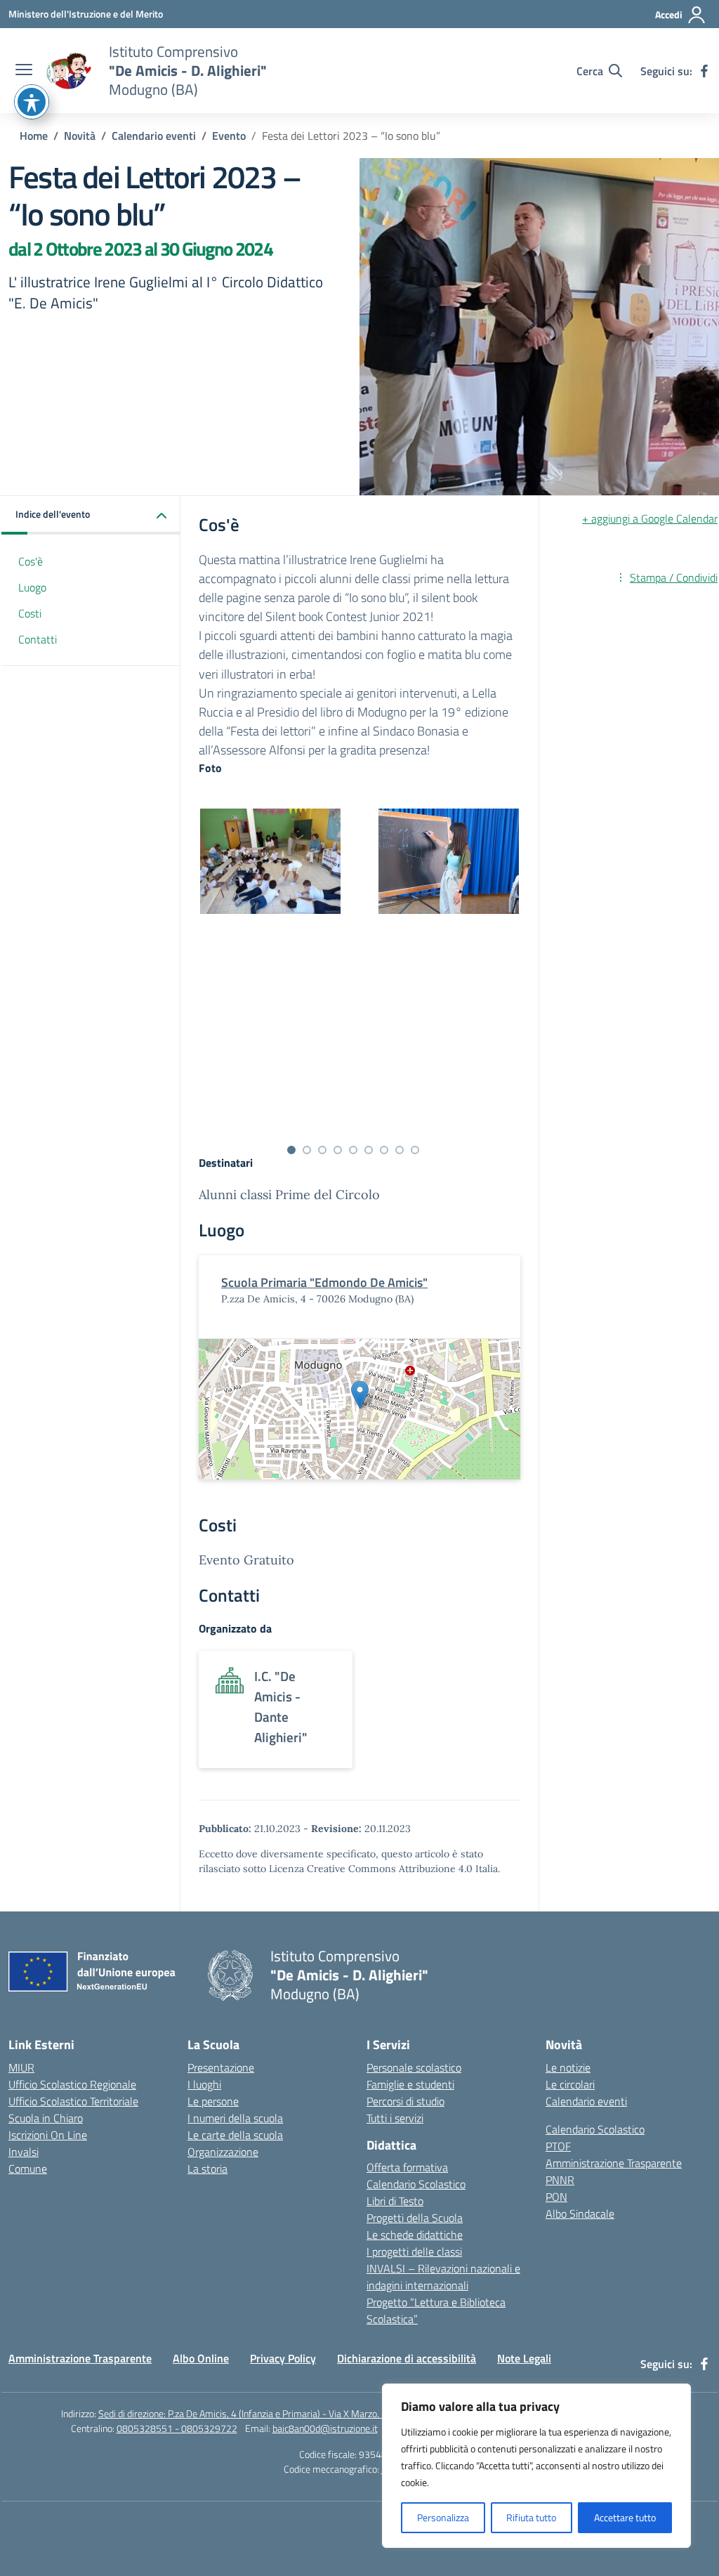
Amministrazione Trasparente (614, 2163)
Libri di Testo (395, 2201)
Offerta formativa (407, 2167)
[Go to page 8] (400, 1150)
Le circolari (570, 2084)
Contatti (38, 639)
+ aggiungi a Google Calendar (650, 518)
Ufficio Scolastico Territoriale (73, 2101)
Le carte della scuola (235, 2135)
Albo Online (201, 2358)
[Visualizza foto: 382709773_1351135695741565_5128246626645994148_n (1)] (270, 861)
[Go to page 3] (322, 1150)
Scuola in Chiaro (46, 2118)
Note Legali (524, 2358)
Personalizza (443, 2517)
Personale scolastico (414, 2067)
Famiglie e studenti (410, 2084)
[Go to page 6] (369, 1150)
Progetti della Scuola (415, 2218)
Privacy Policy (283, 2358)
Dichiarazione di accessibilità (407, 2358)
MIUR (21, 2067)
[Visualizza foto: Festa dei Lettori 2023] (449, 861)
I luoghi (204, 2084)
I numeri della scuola (235, 2118)
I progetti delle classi (414, 2251)
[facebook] (704, 71)
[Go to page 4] (338, 1150)
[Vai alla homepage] (69, 71)
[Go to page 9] (415, 1150)
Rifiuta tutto (531, 2517)
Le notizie (568, 2067)
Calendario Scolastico (416, 2184)
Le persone (213, 2101)
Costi (30, 613)
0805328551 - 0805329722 (177, 2428)
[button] (91, 515)
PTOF (558, 2146)
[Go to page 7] (384, 1150)
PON (556, 2197)
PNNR (560, 2180)
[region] (536, 2466)
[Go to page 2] (307, 1150)
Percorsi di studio (405, 2101)
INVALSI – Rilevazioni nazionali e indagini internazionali (443, 2277)
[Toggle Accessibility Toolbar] (32, 102)
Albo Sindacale (580, 2214)
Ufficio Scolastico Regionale (72, 2084)
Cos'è (31, 561)
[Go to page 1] (291, 1150)
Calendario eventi (586, 2101)
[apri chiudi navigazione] (24, 71)
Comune (28, 2169)
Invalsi (24, 2152)
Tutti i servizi (395, 2118)
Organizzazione (223, 2152)
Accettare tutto (625, 2517)
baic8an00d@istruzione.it (325, 2428)
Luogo (32, 587)
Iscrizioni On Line (48, 2135)
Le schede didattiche (415, 2235)
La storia (207, 2169)
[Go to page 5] (353, 1150)
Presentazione (221, 2067)
